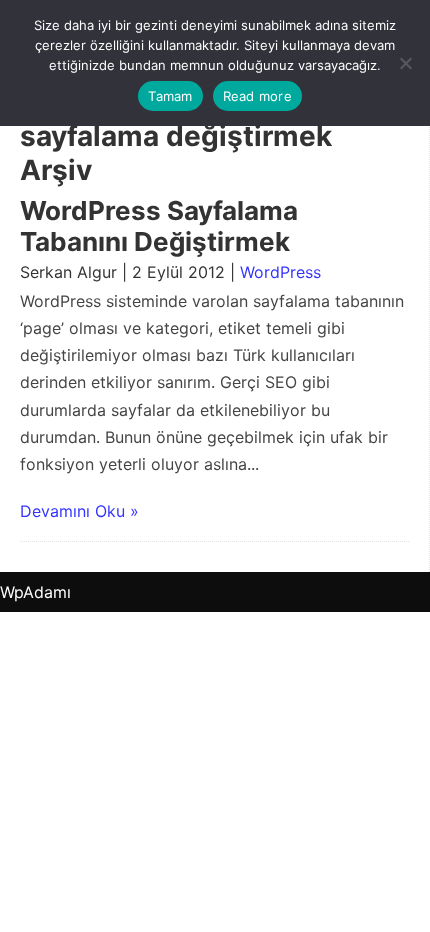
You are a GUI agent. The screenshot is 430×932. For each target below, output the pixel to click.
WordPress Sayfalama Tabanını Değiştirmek (159, 226)
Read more (257, 96)
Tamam (170, 96)
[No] (405, 63)
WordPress (280, 272)
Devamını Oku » (79, 511)
